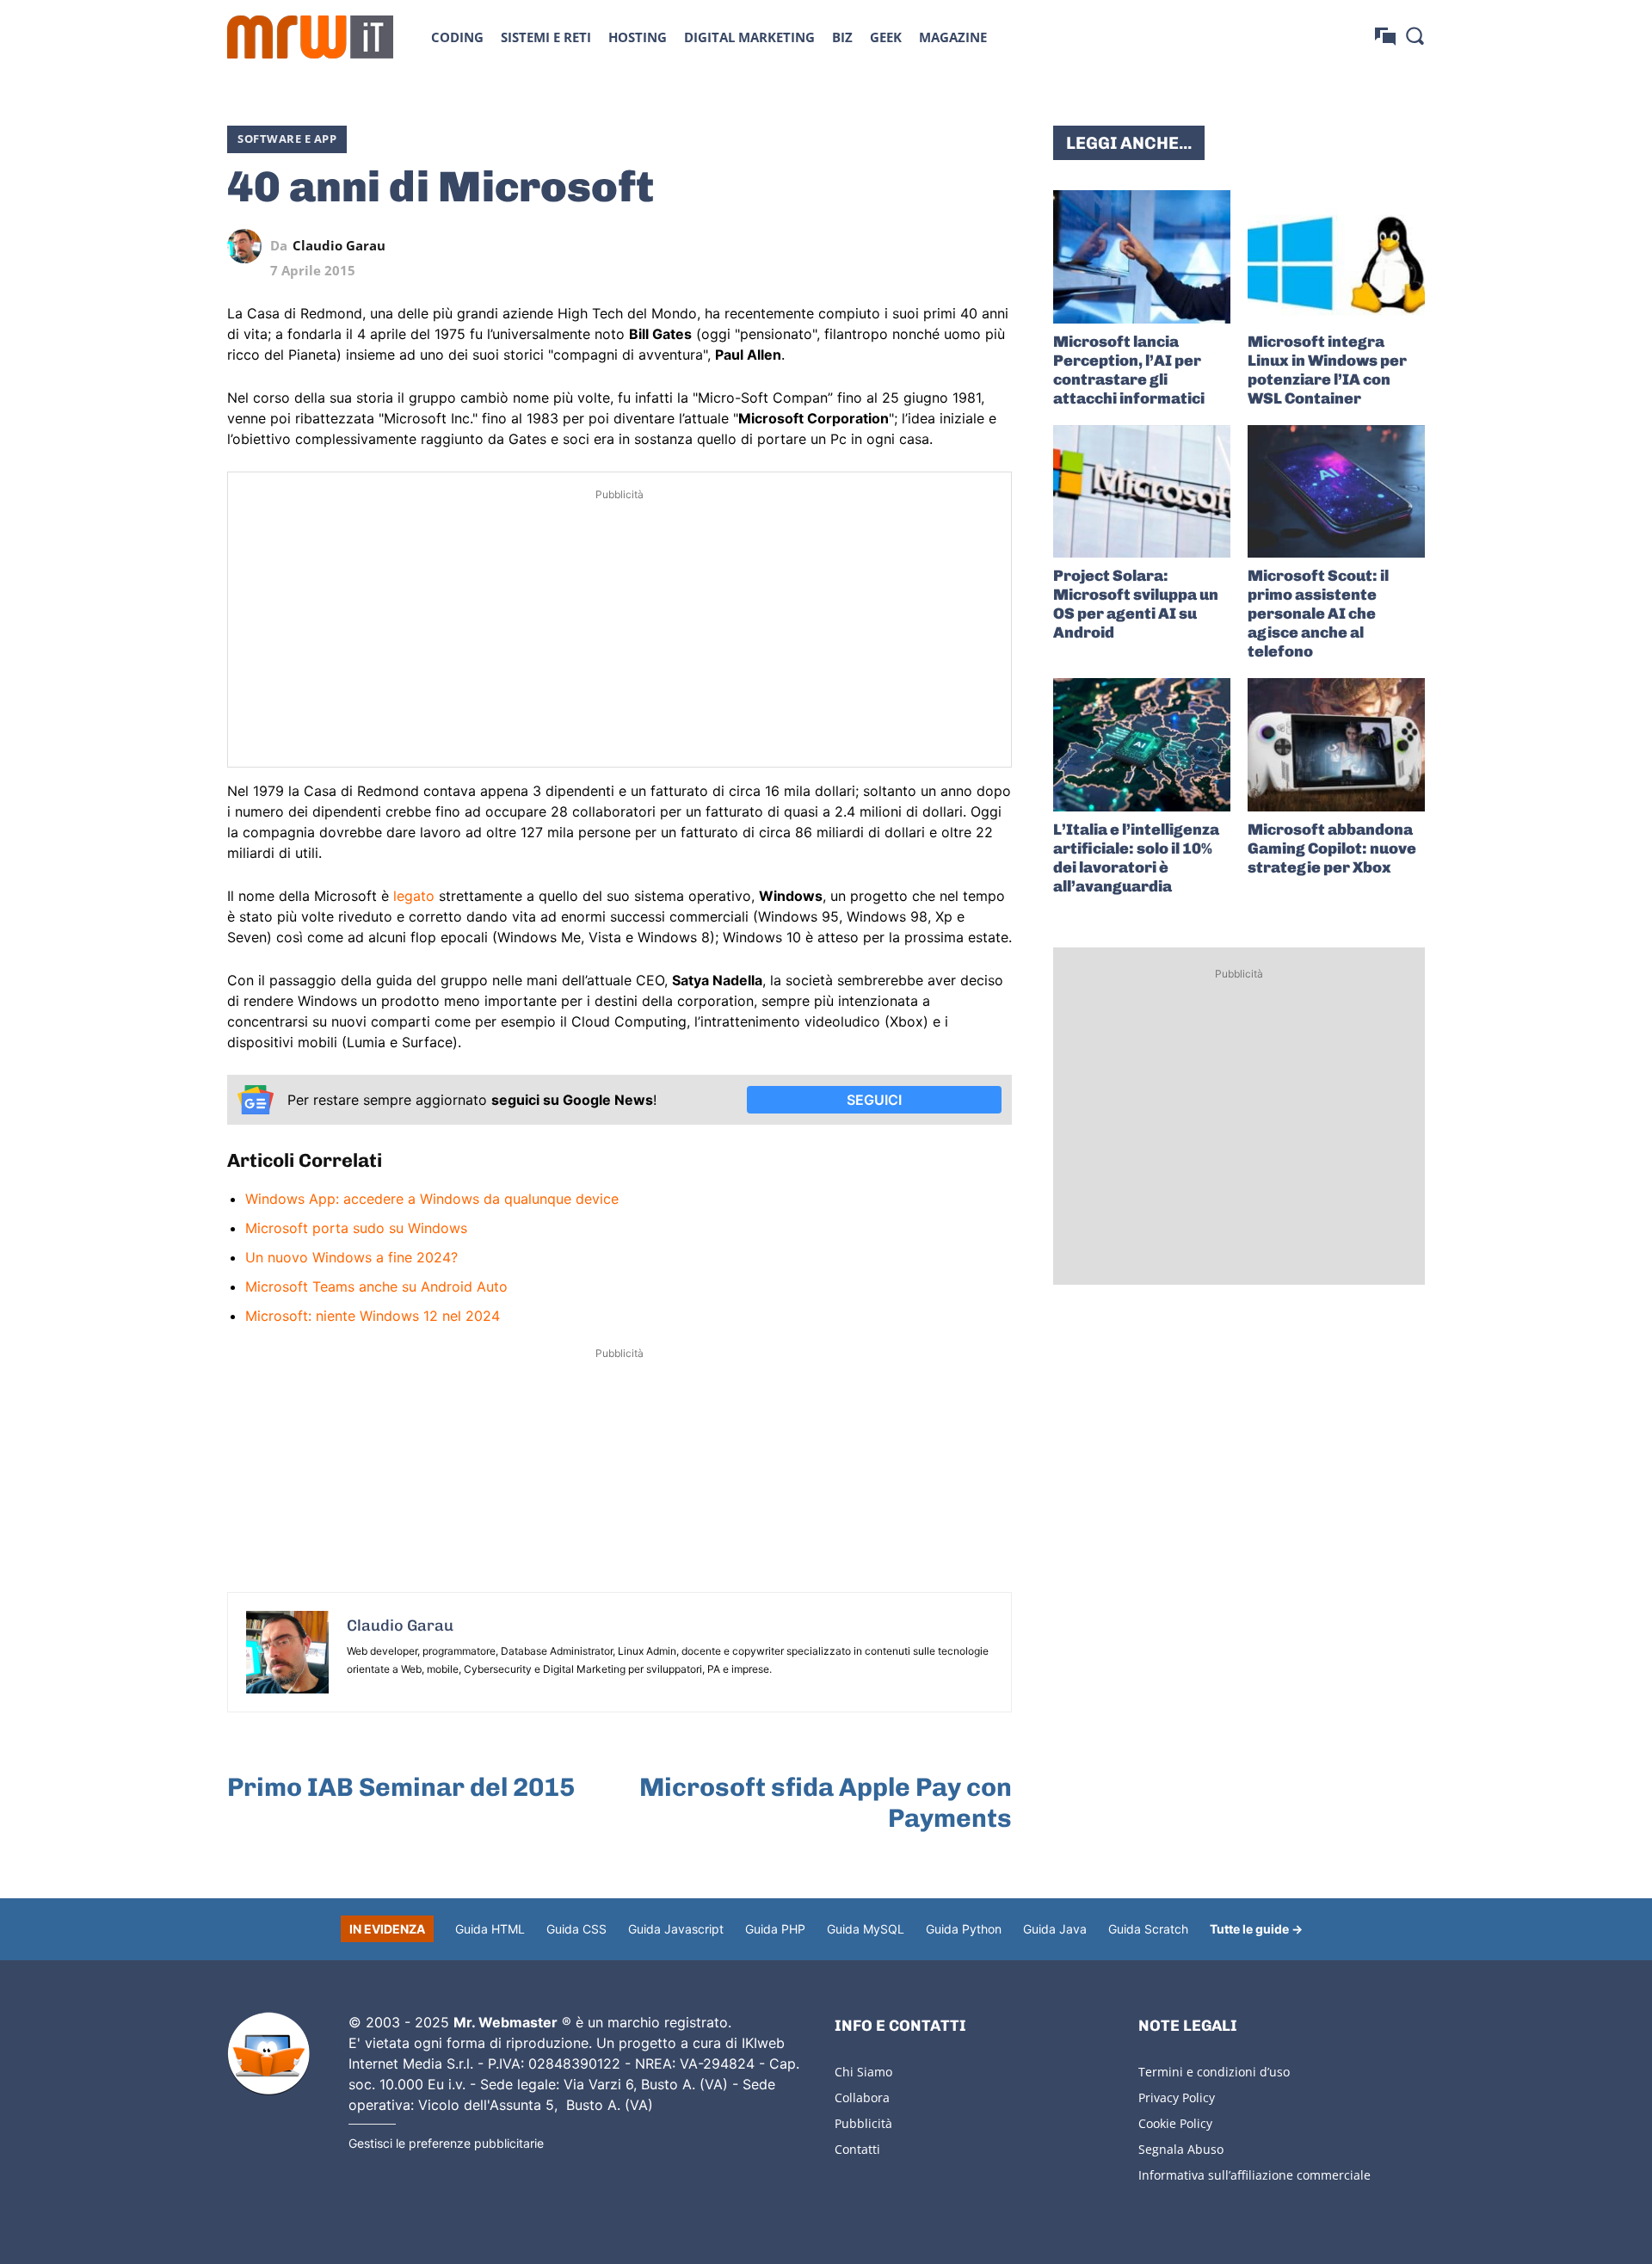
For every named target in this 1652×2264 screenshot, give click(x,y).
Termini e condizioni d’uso (1214, 2072)
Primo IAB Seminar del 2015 (401, 1787)
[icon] (1385, 37)
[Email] (995, 246)
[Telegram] (955, 246)
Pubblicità (863, 2123)
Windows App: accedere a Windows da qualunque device (432, 1199)
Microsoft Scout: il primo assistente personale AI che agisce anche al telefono (1318, 614)
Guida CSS (576, 1929)
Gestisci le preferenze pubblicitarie (446, 2143)
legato (414, 896)
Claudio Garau (339, 246)
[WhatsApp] (915, 246)
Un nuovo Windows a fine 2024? (351, 1257)
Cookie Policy (1175, 2123)
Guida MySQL (866, 1929)
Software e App (287, 139)
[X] (836, 246)
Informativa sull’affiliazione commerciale (1254, 2175)
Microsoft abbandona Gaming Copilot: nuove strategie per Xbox (1332, 848)
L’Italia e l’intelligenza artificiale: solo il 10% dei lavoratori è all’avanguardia (1136, 858)
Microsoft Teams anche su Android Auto (376, 1286)
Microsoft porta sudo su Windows (356, 1228)
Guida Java (1055, 1929)
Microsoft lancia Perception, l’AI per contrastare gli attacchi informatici (1129, 370)
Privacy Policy (1177, 2097)
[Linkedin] (876, 246)
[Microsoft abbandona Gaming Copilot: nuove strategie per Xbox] (1336, 745)
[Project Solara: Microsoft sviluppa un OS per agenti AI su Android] (1142, 492)
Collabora (862, 2097)
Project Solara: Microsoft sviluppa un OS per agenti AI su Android (1136, 604)
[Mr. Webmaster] (268, 2054)
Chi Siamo (863, 2072)
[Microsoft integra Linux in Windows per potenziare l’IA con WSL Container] (1336, 257)
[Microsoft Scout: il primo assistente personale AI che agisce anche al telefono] (1336, 492)
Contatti (857, 2149)
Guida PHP (775, 1929)
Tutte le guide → (1256, 1929)
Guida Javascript (676, 1929)
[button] (1415, 35)
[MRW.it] (310, 37)
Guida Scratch (1148, 1929)
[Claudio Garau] (249, 246)
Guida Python (964, 1929)
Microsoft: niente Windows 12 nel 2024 (373, 1316)
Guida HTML (490, 1929)
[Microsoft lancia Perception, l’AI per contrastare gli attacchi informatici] (1142, 257)
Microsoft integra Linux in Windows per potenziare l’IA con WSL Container (1327, 370)
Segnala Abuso (1181, 2149)
